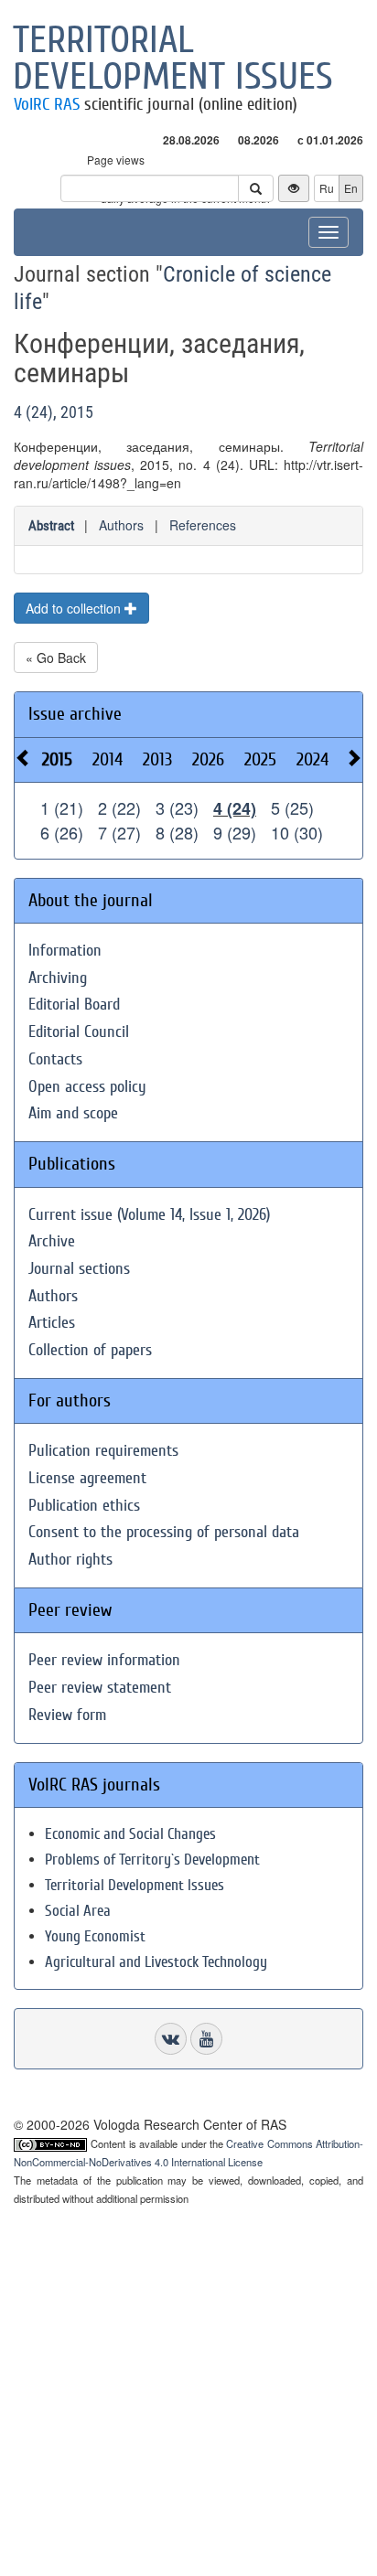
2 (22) (119, 807)
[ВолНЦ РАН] (171, 2039)
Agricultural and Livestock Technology (156, 1962)
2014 (108, 759)
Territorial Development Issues (135, 1885)
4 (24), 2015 (54, 412)
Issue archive (75, 714)
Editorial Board (74, 1005)
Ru (327, 188)
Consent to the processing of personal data (164, 1532)
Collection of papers (90, 1350)
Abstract (51, 526)
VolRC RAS (47, 104)
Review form (67, 1715)
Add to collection (75, 608)
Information (65, 951)
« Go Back (56, 657)
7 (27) (119, 832)
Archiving (58, 978)
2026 (208, 759)
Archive (52, 1241)
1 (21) (62, 807)
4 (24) (235, 808)
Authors (121, 525)
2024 (312, 759)
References (203, 525)
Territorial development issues (173, 59)
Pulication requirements (103, 1451)
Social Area (78, 1911)
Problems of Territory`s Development (152, 1860)
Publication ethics (84, 1506)
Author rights (70, 1560)
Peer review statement (100, 1688)
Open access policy (87, 1087)
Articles (52, 1323)
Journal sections (79, 1269)
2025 (260, 759)
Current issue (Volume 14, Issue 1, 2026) (149, 1215)
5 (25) (292, 807)
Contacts (55, 1059)
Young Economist (95, 1936)
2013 (157, 759)
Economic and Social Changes (130, 1834)
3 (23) (177, 807)
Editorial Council (79, 1032)
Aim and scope (73, 1113)
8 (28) (177, 832)
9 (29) (235, 832)
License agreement (87, 1478)
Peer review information (104, 1660)
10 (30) (297, 832)
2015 (57, 759)
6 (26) (62, 832)
